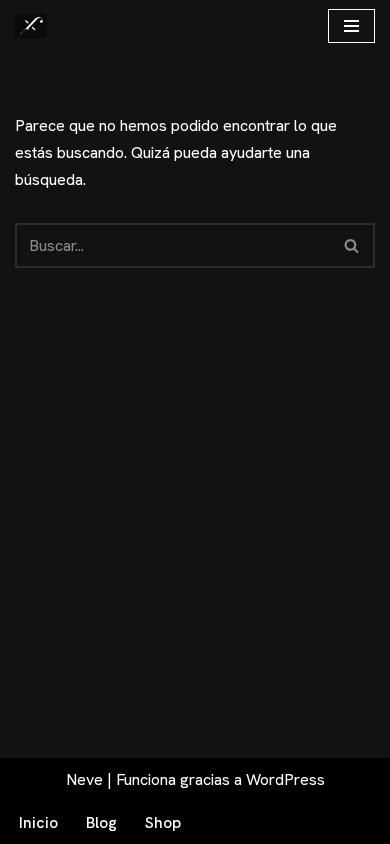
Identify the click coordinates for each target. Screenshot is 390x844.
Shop (163, 822)
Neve (84, 779)
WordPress (285, 779)
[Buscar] (352, 245)
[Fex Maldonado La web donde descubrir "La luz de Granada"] (31, 26)
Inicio (38, 822)
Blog (101, 822)
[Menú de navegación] (351, 26)
